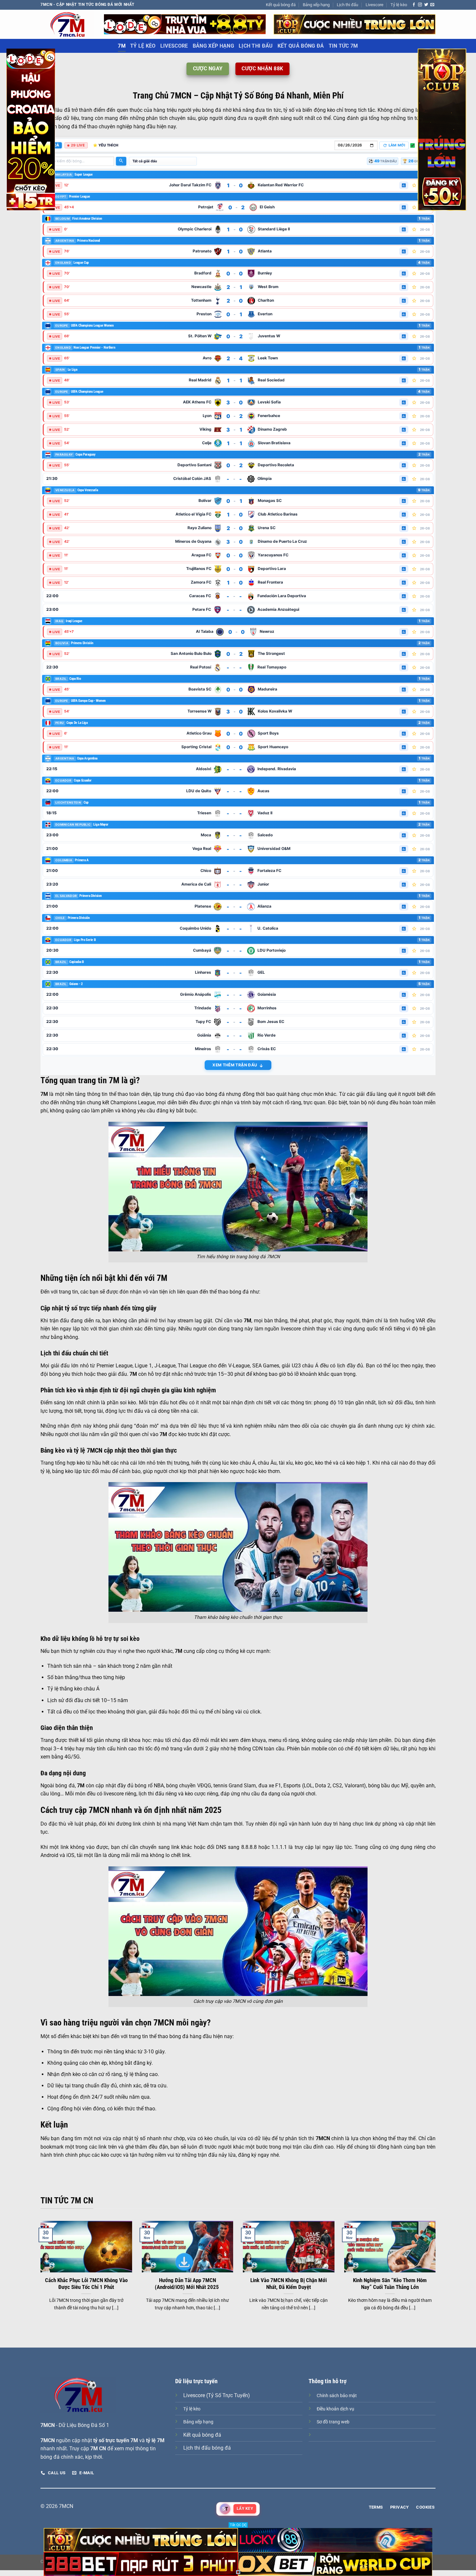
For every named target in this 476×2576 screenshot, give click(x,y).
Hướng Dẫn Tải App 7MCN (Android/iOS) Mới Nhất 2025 (187, 2284)
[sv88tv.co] (67, 24)
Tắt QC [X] (238, 2525)
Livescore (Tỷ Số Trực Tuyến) (217, 2395)
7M (122, 46)
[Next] (437, 2274)
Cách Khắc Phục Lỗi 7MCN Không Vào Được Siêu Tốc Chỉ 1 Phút (86, 2284)
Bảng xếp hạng (316, 5)
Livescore (374, 5)
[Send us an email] (432, 5)
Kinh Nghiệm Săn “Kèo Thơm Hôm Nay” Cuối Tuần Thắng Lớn (390, 2284)
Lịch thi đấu (347, 5)
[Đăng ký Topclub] (185, 24)
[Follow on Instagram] (420, 5)
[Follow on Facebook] (414, 5)
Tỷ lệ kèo (399, 5)
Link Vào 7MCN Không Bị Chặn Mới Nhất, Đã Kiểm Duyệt (289, 2284)
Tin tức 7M (343, 46)
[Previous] (39, 2274)
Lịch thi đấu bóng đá (207, 2448)
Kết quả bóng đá (281, 5)
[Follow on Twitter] (426, 5)
